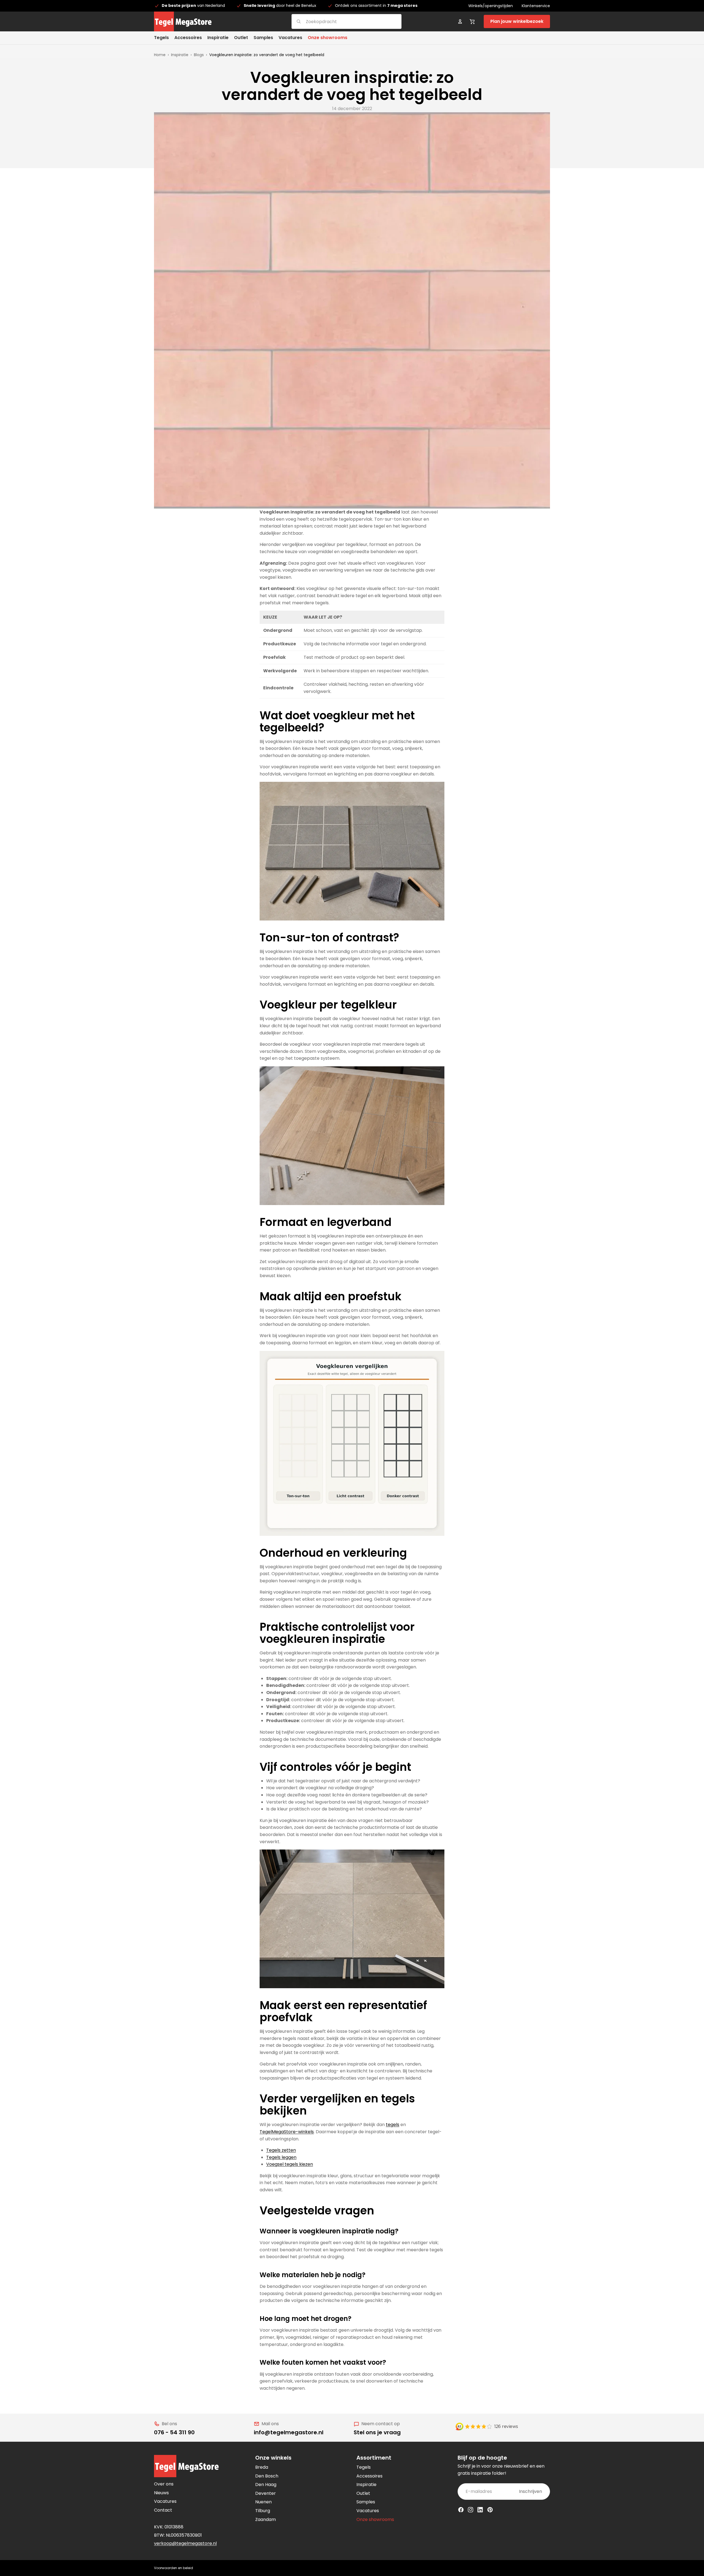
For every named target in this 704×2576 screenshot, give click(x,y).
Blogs (199, 55)
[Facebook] (461, 2510)
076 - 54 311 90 (174, 2432)
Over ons (164, 2484)
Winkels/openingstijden (491, 6)
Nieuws (161, 2493)
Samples (366, 2502)
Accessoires (369, 2476)
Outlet (363, 2493)
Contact (163, 2510)
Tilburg (263, 2511)
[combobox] (340, 21)
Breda (262, 2467)
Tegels (364, 2467)
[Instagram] (471, 2510)
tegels (393, 2125)
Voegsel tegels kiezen (290, 2164)
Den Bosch (267, 2476)
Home (160, 55)
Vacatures (165, 2501)
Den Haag (266, 2485)
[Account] (460, 21)
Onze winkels (273, 2458)
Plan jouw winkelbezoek (517, 21)
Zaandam (266, 2519)
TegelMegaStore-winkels (287, 2132)
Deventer (266, 2493)
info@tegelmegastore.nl (289, 2432)
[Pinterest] (490, 2510)
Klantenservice (536, 6)
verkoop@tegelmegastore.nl (185, 2543)
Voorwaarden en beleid (174, 2568)
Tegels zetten (281, 2150)
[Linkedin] (480, 2510)
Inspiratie (180, 55)
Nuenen (263, 2502)
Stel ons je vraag (377, 2432)
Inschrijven (530, 2491)
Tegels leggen (281, 2157)
